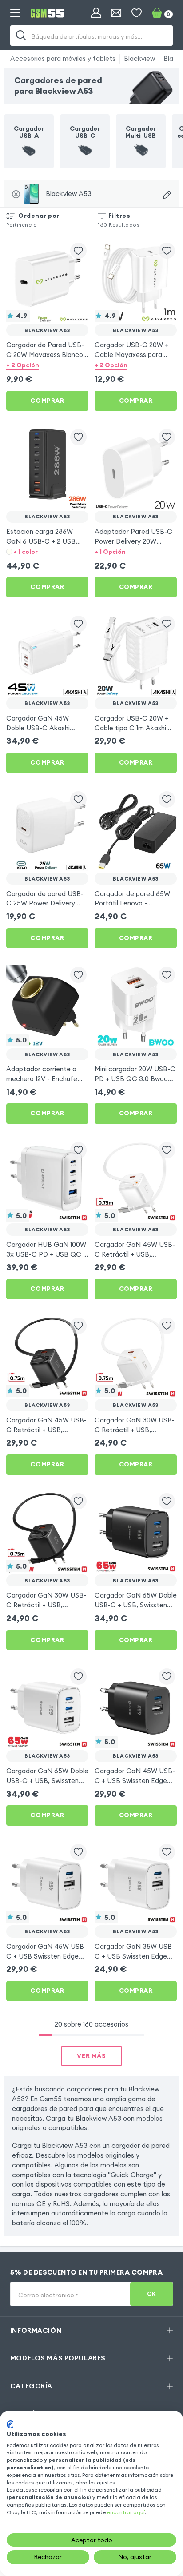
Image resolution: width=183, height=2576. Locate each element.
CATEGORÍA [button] (31, 2386)
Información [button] (36, 2330)
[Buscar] (21, 36)
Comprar (47, 401)
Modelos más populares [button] (58, 2358)
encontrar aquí (126, 2512)
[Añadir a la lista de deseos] (78, 251)
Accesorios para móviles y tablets (63, 58)
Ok (152, 2294)
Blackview (139, 58)
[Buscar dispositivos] (167, 195)
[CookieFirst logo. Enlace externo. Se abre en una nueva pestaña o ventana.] (10, 2424)
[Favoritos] (137, 13)
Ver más (91, 2056)
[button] (47, 365)
